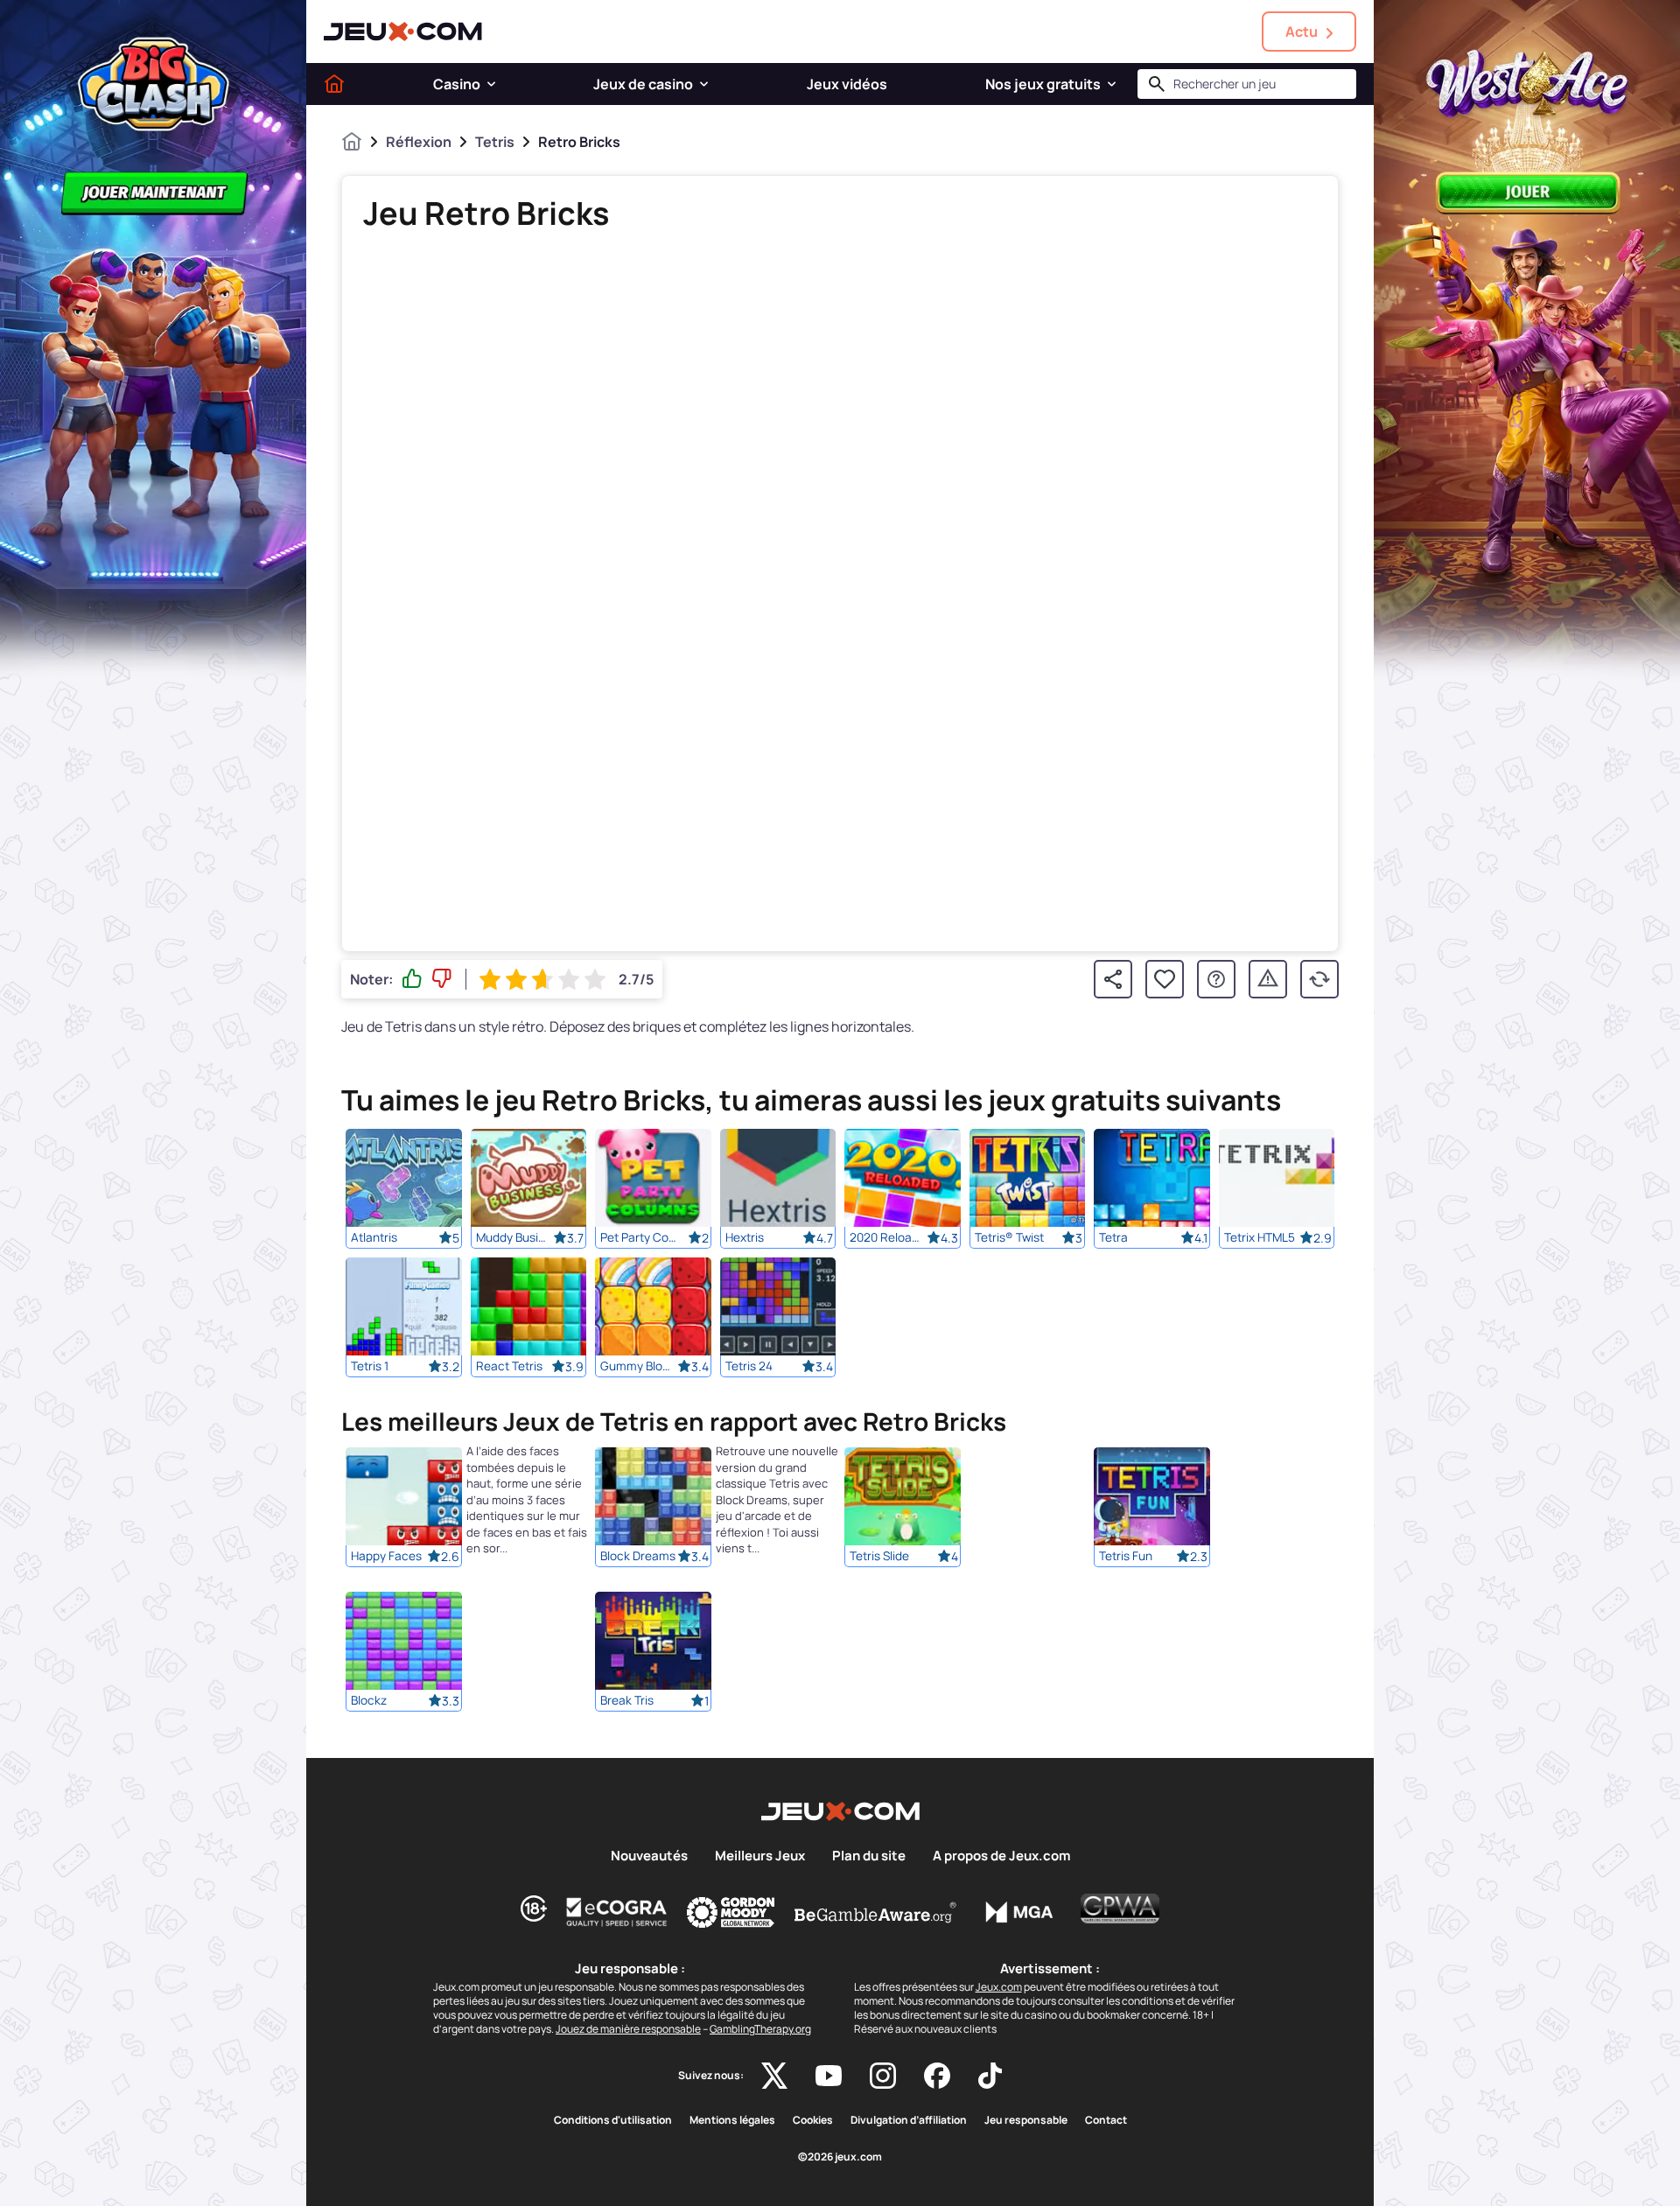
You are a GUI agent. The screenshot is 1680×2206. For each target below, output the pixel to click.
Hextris (745, 1237)
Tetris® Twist (1009, 1237)
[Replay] (1319, 979)
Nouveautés (649, 1856)
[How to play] (1216, 979)
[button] (491, 84)
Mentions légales (732, 2120)
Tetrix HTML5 (1260, 1237)
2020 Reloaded (888, 1237)
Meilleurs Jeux (760, 1856)
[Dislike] (442, 979)
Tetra (1113, 1237)
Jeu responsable (1026, 2120)
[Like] (412, 979)
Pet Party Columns (639, 1237)
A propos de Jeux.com (1001, 1856)
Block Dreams (638, 1557)
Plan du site (869, 1856)
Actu (1302, 32)
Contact (1106, 2120)
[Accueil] (334, 84)
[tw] (774, 2076)
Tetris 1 (370, 1366)
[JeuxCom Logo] (403, 32)
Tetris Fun (1126, 1557)
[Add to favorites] (1165, 979)
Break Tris (627, 1701)
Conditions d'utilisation (613, 2120)
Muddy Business (514, 1237)
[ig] (883, 2076)
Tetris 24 (749, 1366)
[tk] (990, 2076)
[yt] (829, 2076)
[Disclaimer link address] (617, 1912)
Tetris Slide (879, 1557)
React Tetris (509, 1366)
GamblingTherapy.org (760, 2029)
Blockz (369, 1701)
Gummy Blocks (639, 1366)
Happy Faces (386, 1557)
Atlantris (374, 1237)
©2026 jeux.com (840, 2157)
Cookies (813, 2120)
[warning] (1268, 979)
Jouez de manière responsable (628, 2029)
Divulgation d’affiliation (909, 2120)
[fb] (937, 2076)
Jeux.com (999, 1987)
